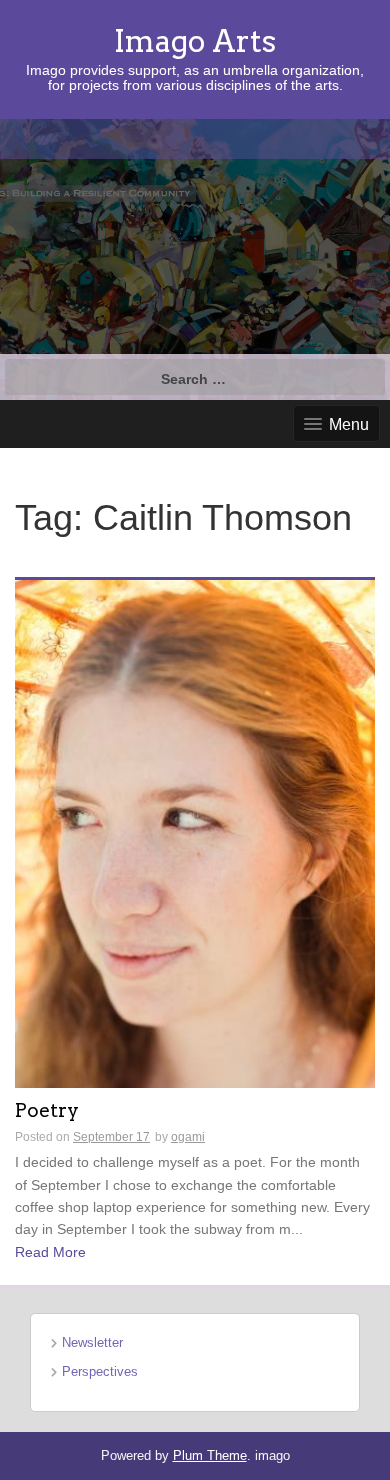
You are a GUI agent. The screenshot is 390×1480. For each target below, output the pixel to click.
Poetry (47, 1111)
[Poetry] (195, 833)
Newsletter (92, 1342)
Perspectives (100, 1371)
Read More (50, 1252)
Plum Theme (210, 1455)
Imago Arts (195, 41)
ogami (188, 1137)
